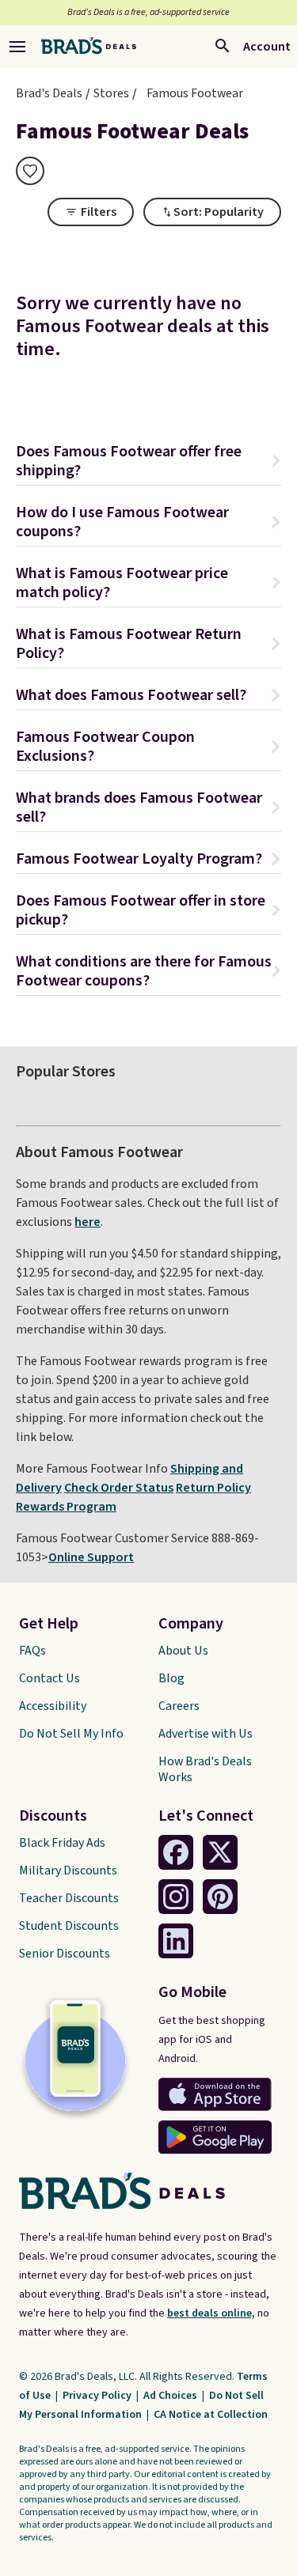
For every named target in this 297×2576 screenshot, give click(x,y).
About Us (183, 1651)
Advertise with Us (206, 1734)
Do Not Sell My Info (71, 1734)
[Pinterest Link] (220, 1897)
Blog (171, 1678)
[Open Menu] (17, 47)
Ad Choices (171, 2396)
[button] (148, 463)
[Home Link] (89, 47)
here (88, 1222)
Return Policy (213, 1488)
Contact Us (49, 1678)
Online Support (91, 1557)
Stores (111, 93)
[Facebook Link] (176, 1852)
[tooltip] (30, 171)
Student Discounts (69, 1926)
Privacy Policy (98, 2396)
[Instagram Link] (176, 1897)
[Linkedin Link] (176, 1941)
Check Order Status (119, 1488)
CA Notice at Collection (211, 2415)
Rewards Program (66, 1507)
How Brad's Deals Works (205, 1769)
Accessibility (53, 1706)
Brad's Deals (49, 93)
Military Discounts (68, 1871)
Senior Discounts (65, 1954)
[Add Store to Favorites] (30, 171)
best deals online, (211, 2313)
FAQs (32, 1651)
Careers (179, 1706)
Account (267, 47)
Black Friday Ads (62, 1843)
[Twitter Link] (220, 1852)
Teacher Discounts (69, 1898)
